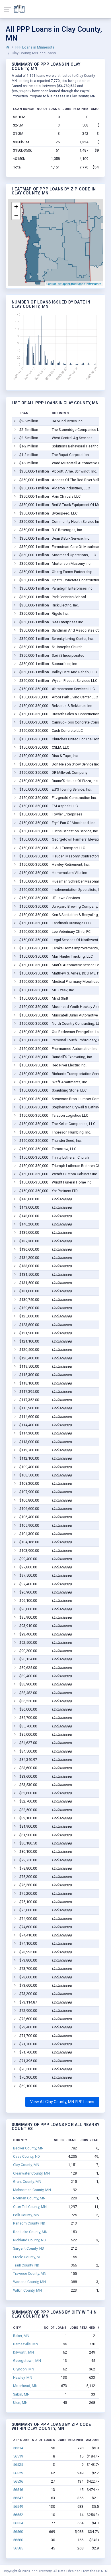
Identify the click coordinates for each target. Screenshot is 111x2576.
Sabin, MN (21, 2394)
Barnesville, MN (26, 2344)
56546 (18, 2490)
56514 (18, 2448)
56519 (18, 2456)
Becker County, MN (28, 2148)
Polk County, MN (26, 2215)
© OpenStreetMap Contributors (80, 284)
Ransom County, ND (29, 2223)
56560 (18, 2532)
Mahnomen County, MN (32, 2190)
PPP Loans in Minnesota (35, 47)
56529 (18, 2473)
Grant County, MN (27, 2182)
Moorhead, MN (25, 2386)
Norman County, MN (29, 2198)
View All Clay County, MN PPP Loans (62, 2102)
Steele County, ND (27, 2257)
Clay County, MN (26, 2165)
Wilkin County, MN (27, 2290)
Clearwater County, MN (31, 2173)
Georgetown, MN (27, 2361)
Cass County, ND (26, 2156)
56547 (18, 2498)
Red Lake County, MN (30, 2232)
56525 (18, 2465)
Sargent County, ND (29, 2248)
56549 (18, 2506)
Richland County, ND (29, 2240)
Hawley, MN (23, 2377)
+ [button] (16, 207)
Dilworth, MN (23, 2352)
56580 (18, 2540)
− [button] (16, 215)
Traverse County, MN (30, 2273)
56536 (18, 2481)
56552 (18, 2515)
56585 (18, 2548)
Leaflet (51, 284)
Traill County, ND (26, 2265)
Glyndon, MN (24, 2369)
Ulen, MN (20, 2403)
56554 (18, 2523)
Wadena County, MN (29, 2282)
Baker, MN (21, 2336)
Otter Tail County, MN (30, 2207)
